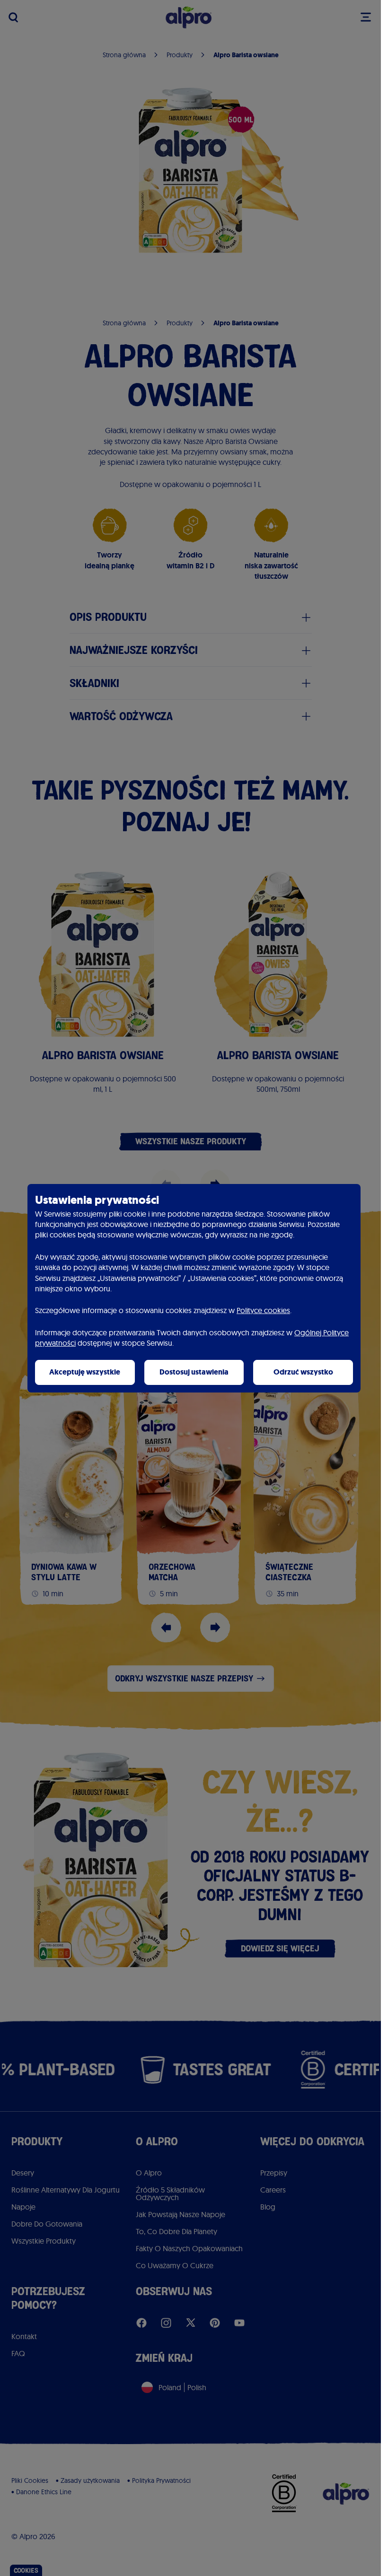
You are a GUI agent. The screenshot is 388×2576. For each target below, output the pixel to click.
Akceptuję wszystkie (85, 1372)
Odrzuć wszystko (303, 1372)
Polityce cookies (263, 1310)
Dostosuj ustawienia (194, 1372)
